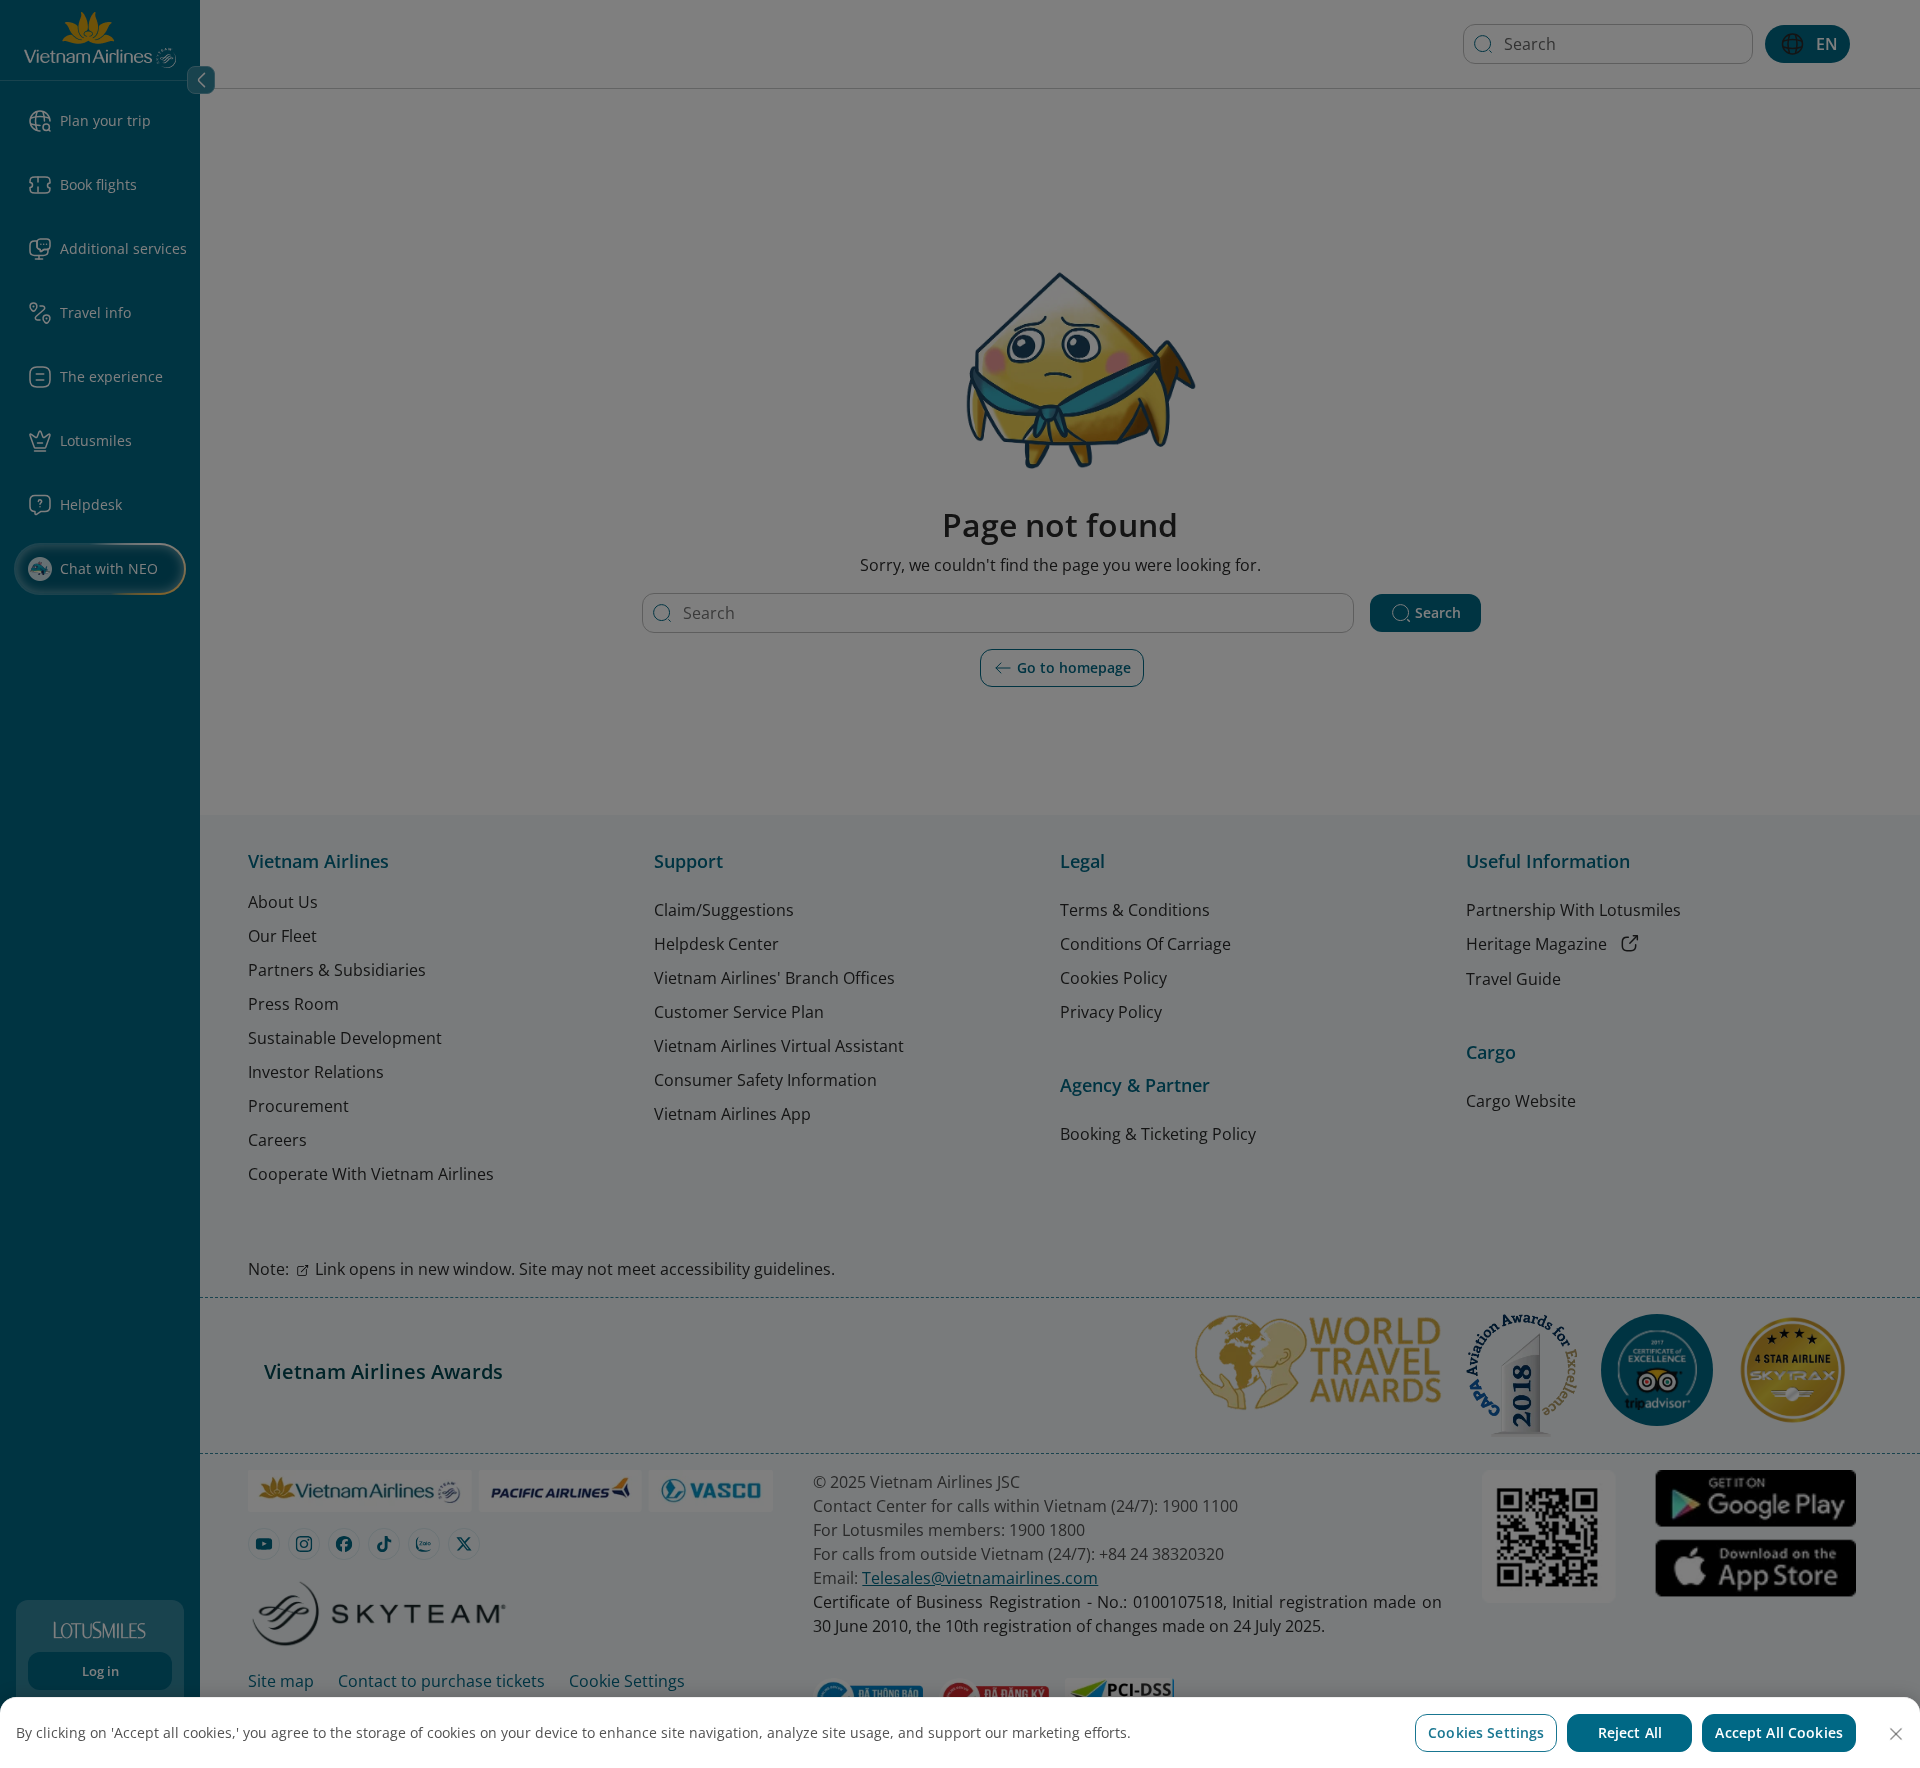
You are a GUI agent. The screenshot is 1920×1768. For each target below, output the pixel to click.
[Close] (1896, 1734)
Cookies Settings (1486, 1732)
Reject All (1630, 1732)
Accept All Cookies (1779, 1732)
